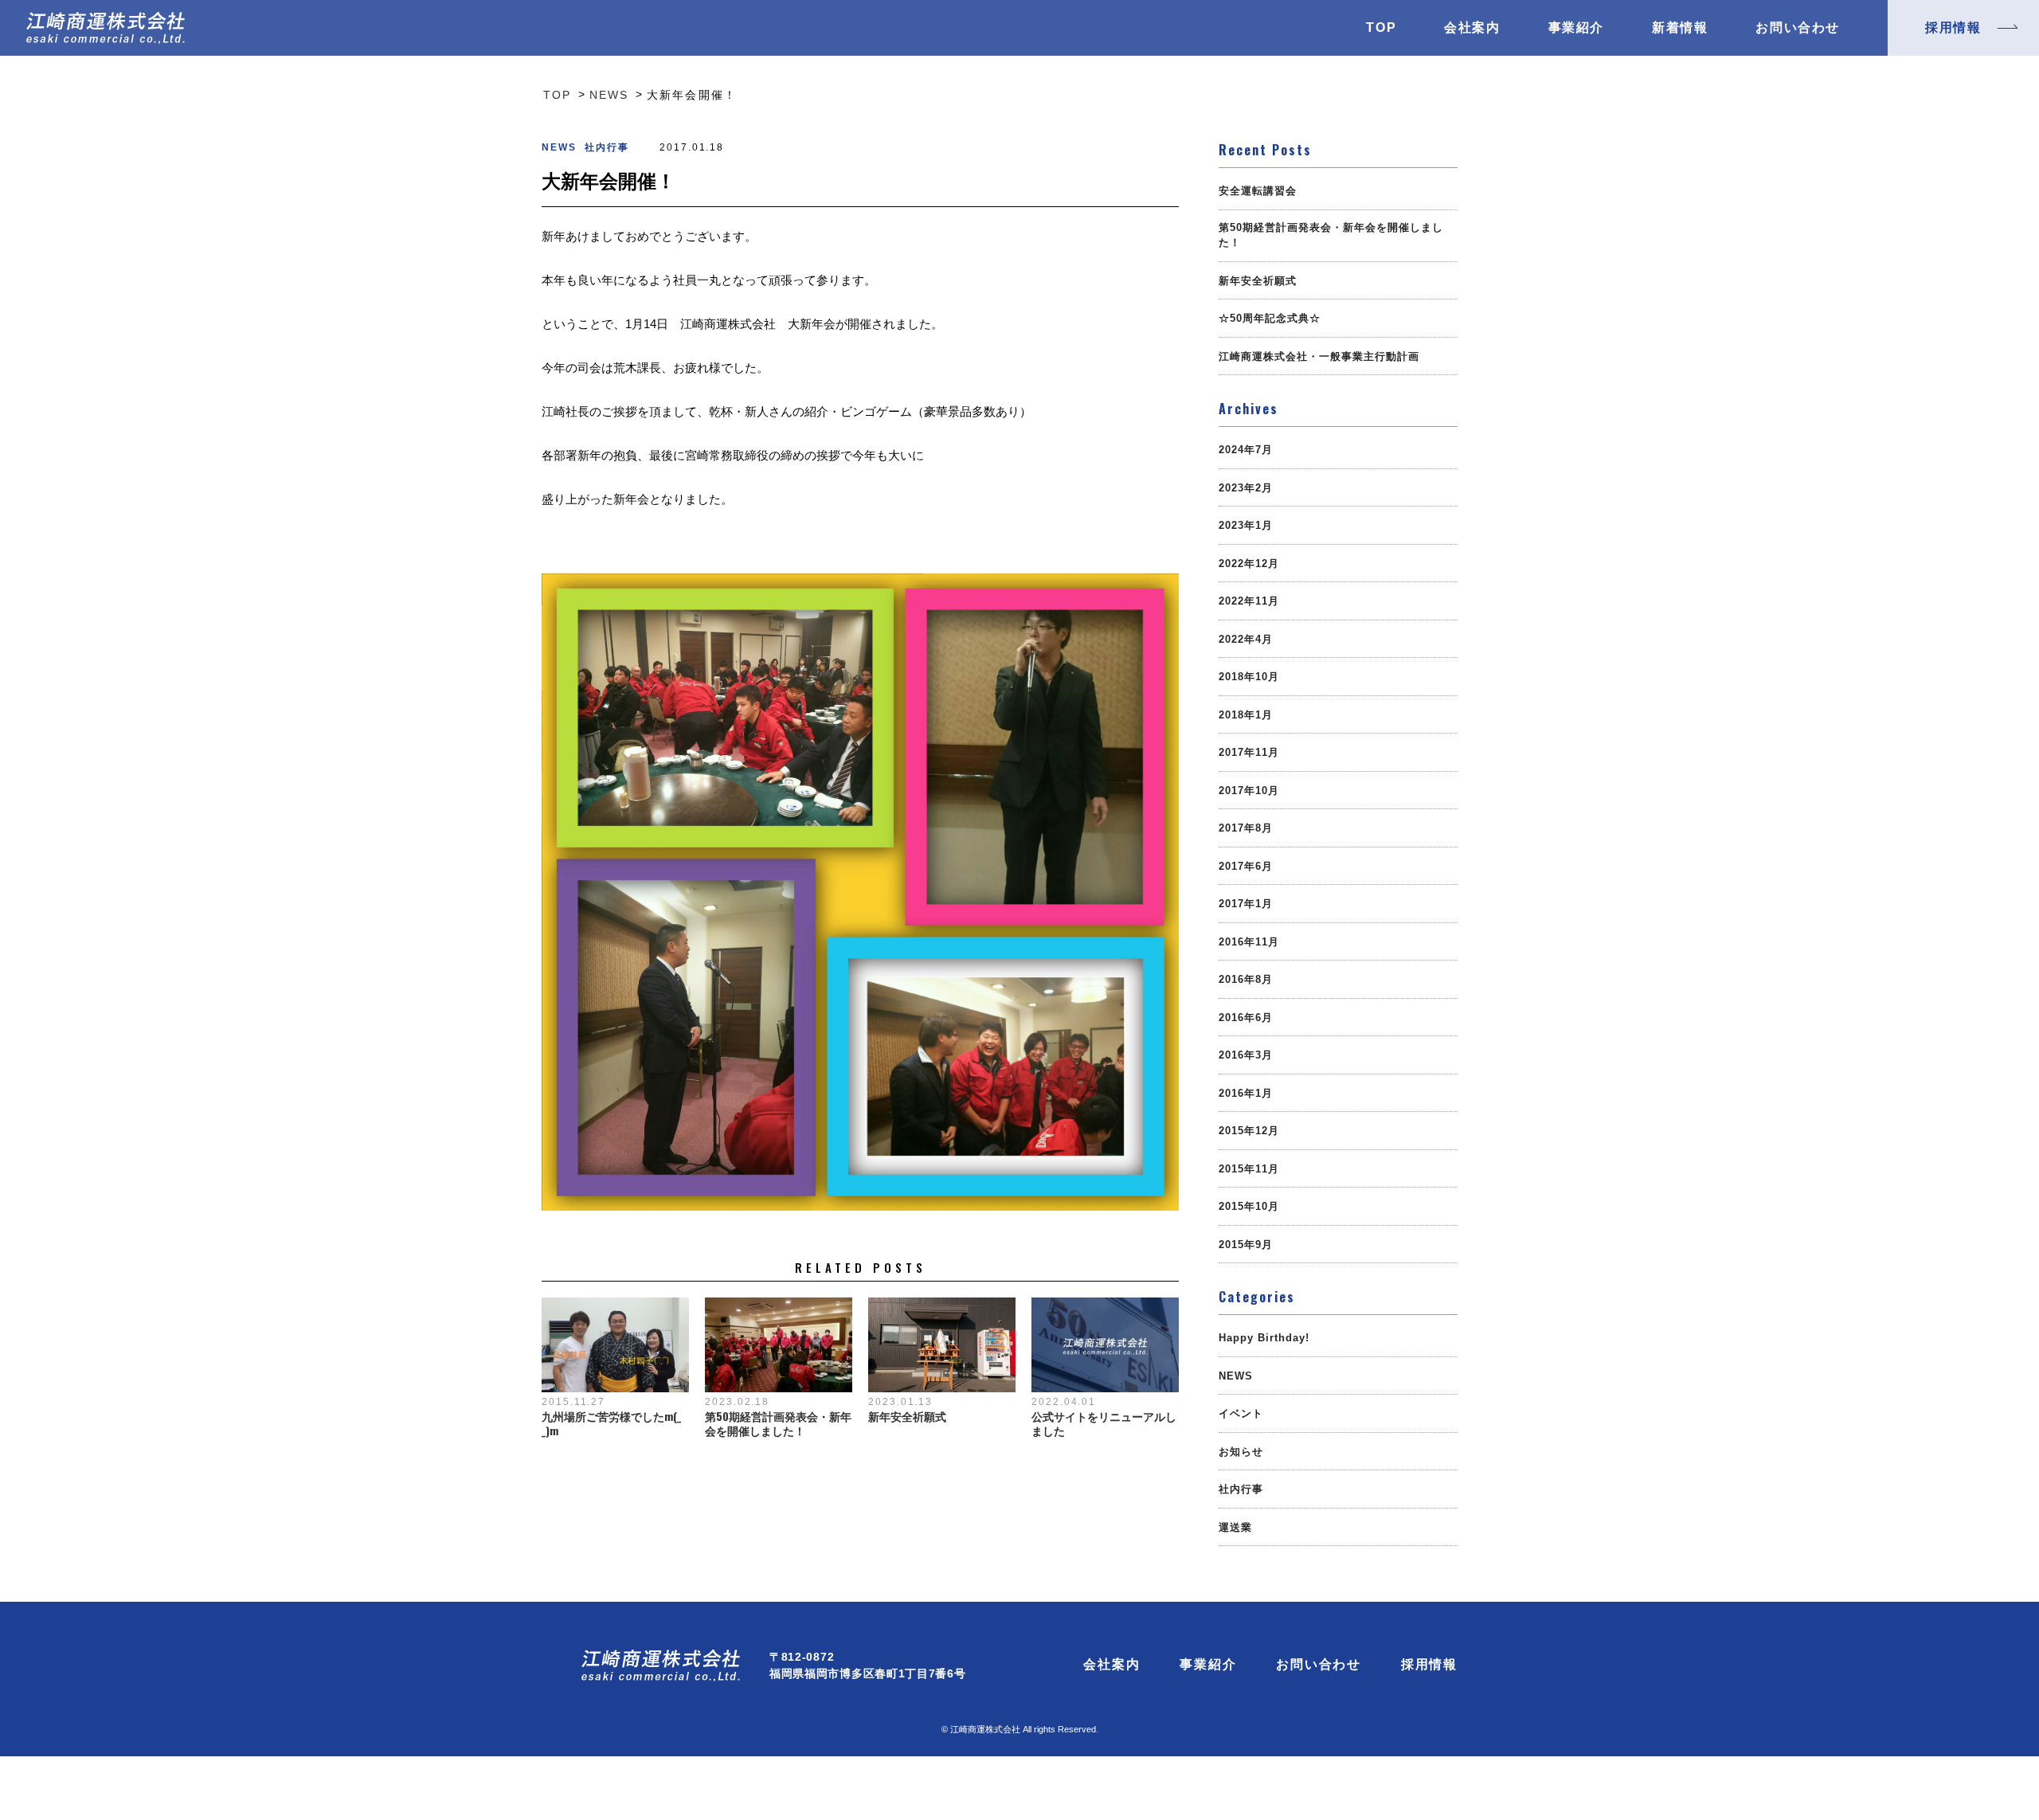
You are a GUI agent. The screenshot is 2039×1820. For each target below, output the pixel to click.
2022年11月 (1249, 601)
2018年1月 (1246, 715)
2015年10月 (1249, 1206)
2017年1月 (1246, 904)
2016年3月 (1246, 1055)
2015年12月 (1249, 1131)
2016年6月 (1246, 1018)
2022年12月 (1249, 564)
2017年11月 (1249, 752)
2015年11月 (1249, 1169)
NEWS (559, 147)
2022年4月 (1246, 639)
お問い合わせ (1798, 28)
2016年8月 (1246, 979)
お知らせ (1241, 1452)
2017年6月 (1246, 866)
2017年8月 (1246, 828)
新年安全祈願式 (907, 1416)
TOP (1381, 28)
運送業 (1235, 1527)
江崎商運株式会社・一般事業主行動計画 (1319, 356)
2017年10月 (1249, 791)
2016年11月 (1249, 942)
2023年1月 (1246, 525)
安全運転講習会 (1258, 191)
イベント (1241, 1413)
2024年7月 (1246, 450)
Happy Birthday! (1264, 1338)
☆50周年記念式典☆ (1270, 318)
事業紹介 (1576, 28)
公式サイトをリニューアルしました (1104, 1423)
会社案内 (1472, 28)
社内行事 (607, 147)
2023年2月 (1246, 488)
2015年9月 (1246, 1245)
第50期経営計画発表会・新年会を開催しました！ (778, 1423)
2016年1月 (1246, 1093)
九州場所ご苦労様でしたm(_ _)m (611, 1423)
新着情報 (1680, 28)
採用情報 (1429, 1665)
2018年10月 (1249, 677)
